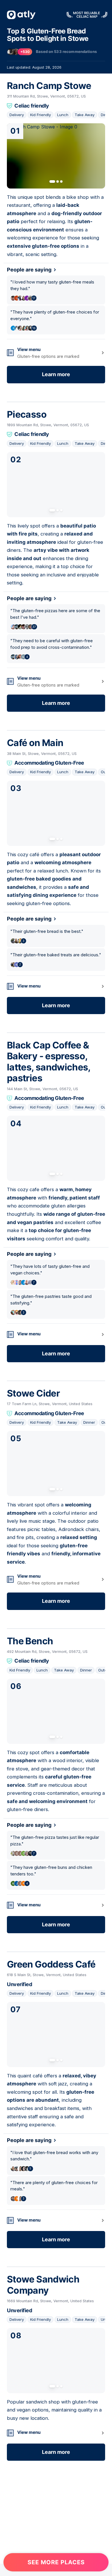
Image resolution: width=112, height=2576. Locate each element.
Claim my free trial (56, 1357)
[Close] (100, 1198)
